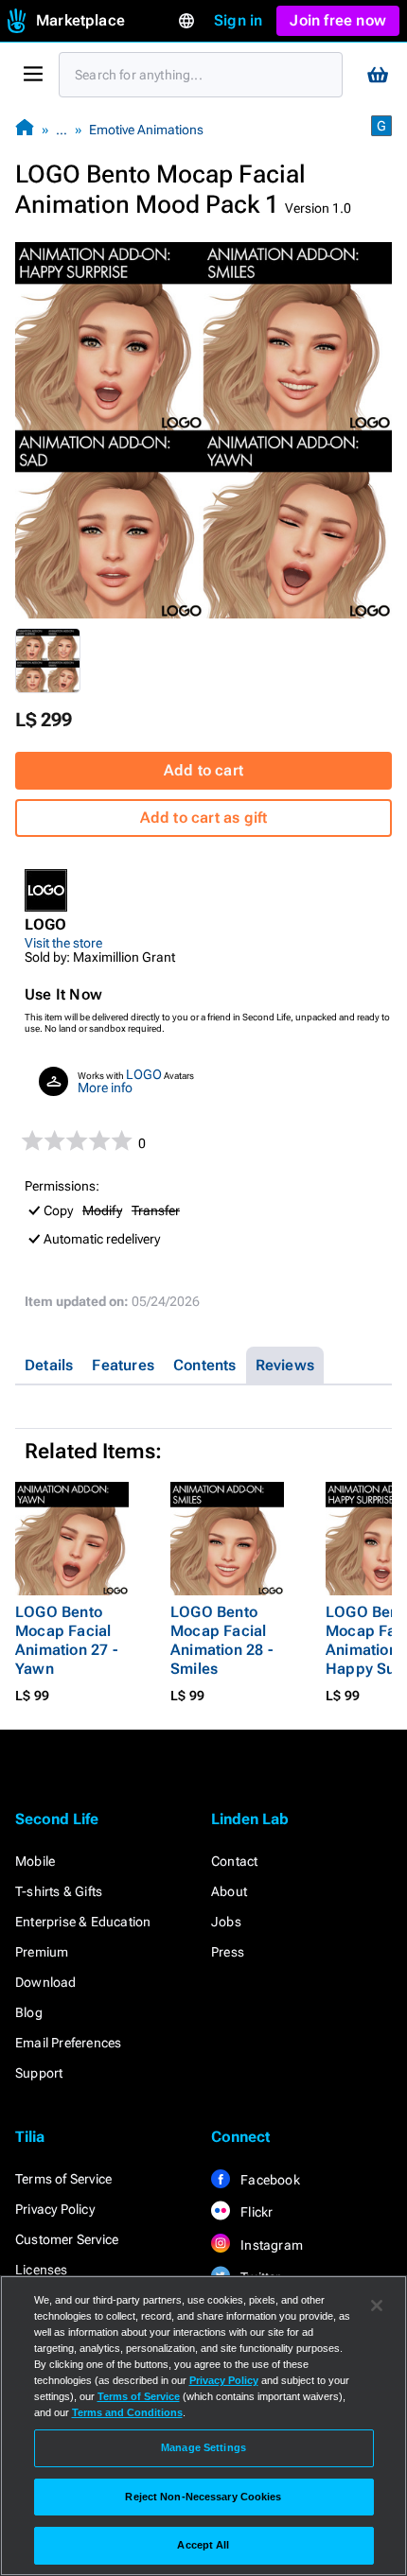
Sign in (238, 20)
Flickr (255, 2212)
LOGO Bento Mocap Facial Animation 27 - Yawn (66, 1640)
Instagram (270, 2245)
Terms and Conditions (127, 2412)
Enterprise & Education (83, 1922)
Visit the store (63, 943)
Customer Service (67, 2239)
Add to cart (203, 770)
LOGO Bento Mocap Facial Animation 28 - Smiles (221, 1640)
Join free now (338, 20)
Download (46, 1982)
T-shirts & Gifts (59, 1891)
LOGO (144, 1074)
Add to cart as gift (204, 818)
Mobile (35, 1861)
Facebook (269, 2180)
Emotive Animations (146, 130)
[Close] (377, 2306)
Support (39, 2073)
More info (105, 1088)
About (229, 1891)
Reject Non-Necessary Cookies (203, 2497)
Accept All (203, 2545)
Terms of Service (63, 2179)
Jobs (226, 1922)
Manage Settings (203, 2447)
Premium (42, 1952)
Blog (29, 2012)
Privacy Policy (55, 2209)
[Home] (25, 129)
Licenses (42, 2270)
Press (228, 1952)
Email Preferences (68, 2043)
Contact (234, 1861)
